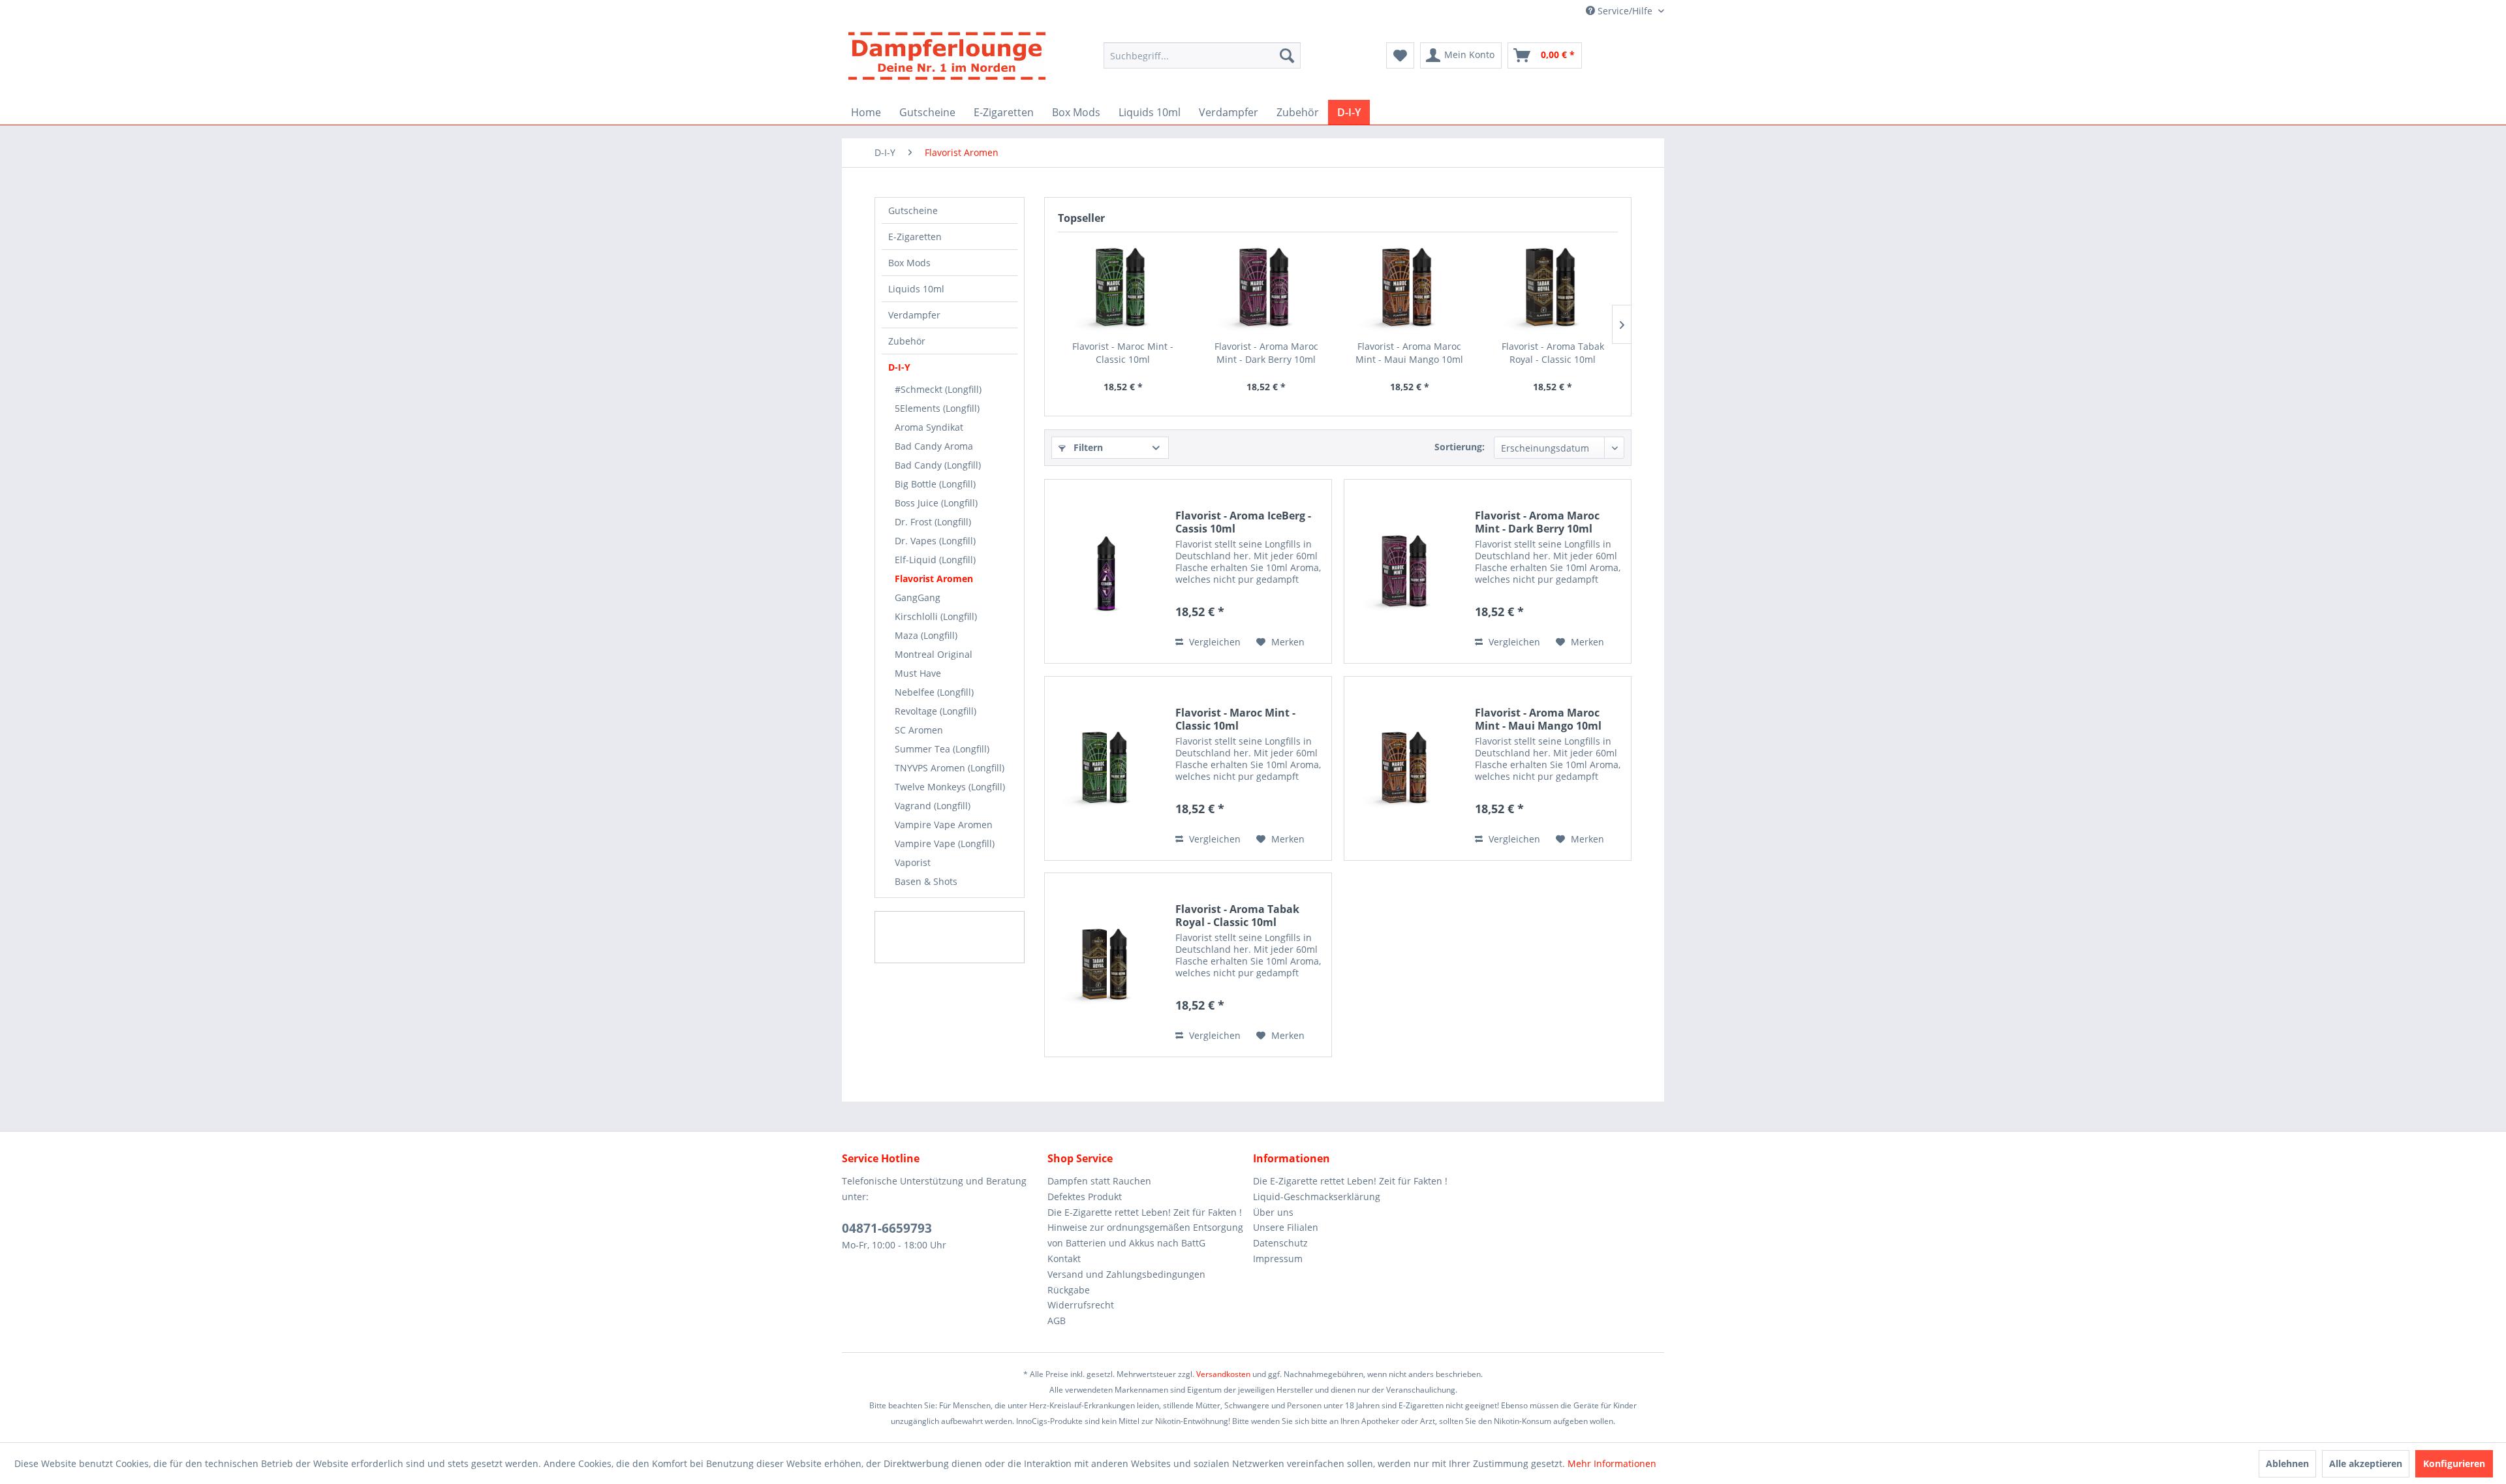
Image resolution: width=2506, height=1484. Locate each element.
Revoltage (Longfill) (936, 711)
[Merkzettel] (1400, 55)
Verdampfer (914, 315)
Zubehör (907, 341)
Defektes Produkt (1085, 1197)
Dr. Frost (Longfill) (933, 522)
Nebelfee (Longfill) (934, 692)
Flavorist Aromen (934, 579)
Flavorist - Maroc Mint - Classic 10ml (1123, 353)
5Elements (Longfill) (937, 408)
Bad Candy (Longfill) (938, 465)
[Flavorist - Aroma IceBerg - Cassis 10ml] (1107, 571)
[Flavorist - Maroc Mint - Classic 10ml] (1123, 288)
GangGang (918, 597)
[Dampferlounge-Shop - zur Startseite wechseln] (947, 61)
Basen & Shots (926, 881)
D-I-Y (899, 367)
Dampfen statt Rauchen (1099, 1181)
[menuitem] (1202, 62)
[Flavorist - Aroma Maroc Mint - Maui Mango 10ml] (1410, 288)
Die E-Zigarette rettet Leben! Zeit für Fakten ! (1145, 1212)
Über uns (1273, 1212)
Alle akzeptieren (2366, 1463)
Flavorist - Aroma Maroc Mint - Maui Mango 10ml (1409, 353)
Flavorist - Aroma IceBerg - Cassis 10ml (1243, 522)
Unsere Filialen (1286, 1227)
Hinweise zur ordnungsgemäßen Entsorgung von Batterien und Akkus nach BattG (1145, 1235)
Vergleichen (1214, 642)
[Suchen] (1287, 55)
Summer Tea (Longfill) (942, 749)
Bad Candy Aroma (934, 446)
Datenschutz (1280, 1243)
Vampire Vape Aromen (944, 825)
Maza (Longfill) (926, 635)
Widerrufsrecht (1081, 1305)
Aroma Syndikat (929, 427)
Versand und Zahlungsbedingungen (1126, 1274)
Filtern (1087, 447)
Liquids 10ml (916, 289)
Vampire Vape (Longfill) (945, 843)
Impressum (1278, 1259)
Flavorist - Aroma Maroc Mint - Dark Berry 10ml (1266, 353)
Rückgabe (1069, 1290)
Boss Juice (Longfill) (936, 503)
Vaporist (913, 862)
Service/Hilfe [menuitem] (1625, 11)
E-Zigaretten (915, 237)
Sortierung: (1460, 447)
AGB (1057, 1321)
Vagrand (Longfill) (933, 806)
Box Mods (909, 263)
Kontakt (1064, 1259)
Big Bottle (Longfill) (935, 484)
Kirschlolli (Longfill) (936, 616)
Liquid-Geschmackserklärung (1317, 1197)
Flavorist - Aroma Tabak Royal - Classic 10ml (1553, 353)
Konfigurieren (2454, 1463)
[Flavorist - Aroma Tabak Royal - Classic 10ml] (1553, 288)
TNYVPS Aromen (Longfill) (950, 768)
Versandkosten (1223, 1374)
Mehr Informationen (1612, 1463)
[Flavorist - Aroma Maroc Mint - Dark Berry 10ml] (1267, 288)
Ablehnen (2287, 1463)
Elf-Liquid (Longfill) (935, 560)
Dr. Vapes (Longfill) (935, 541)
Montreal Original (934, 654)
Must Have (918, 673)
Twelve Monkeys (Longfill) (950, 787)
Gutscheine (913, 210)
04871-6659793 (887, 1228)
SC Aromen (919, 730)
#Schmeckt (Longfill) (938, 389)
